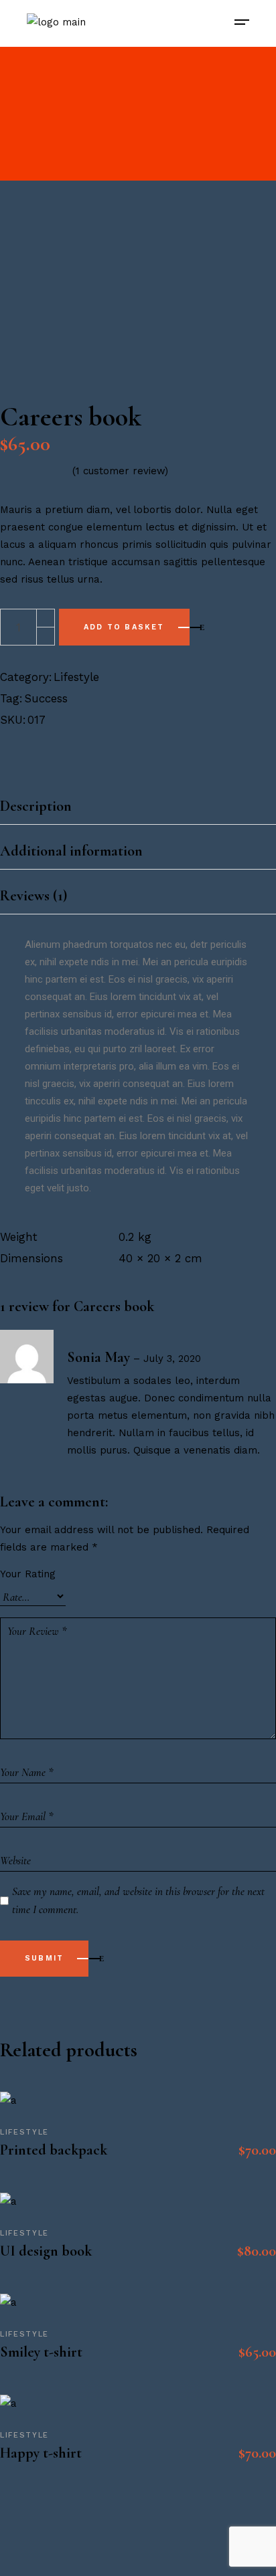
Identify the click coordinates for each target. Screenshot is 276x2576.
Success (46, 698)
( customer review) (120, 471)
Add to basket (124, 627)
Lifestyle (76, 677)
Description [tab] (36, 806)
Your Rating (28, 1574)
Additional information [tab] (71, 851)
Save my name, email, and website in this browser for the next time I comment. (138, 1900)
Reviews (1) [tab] (33, 896)
